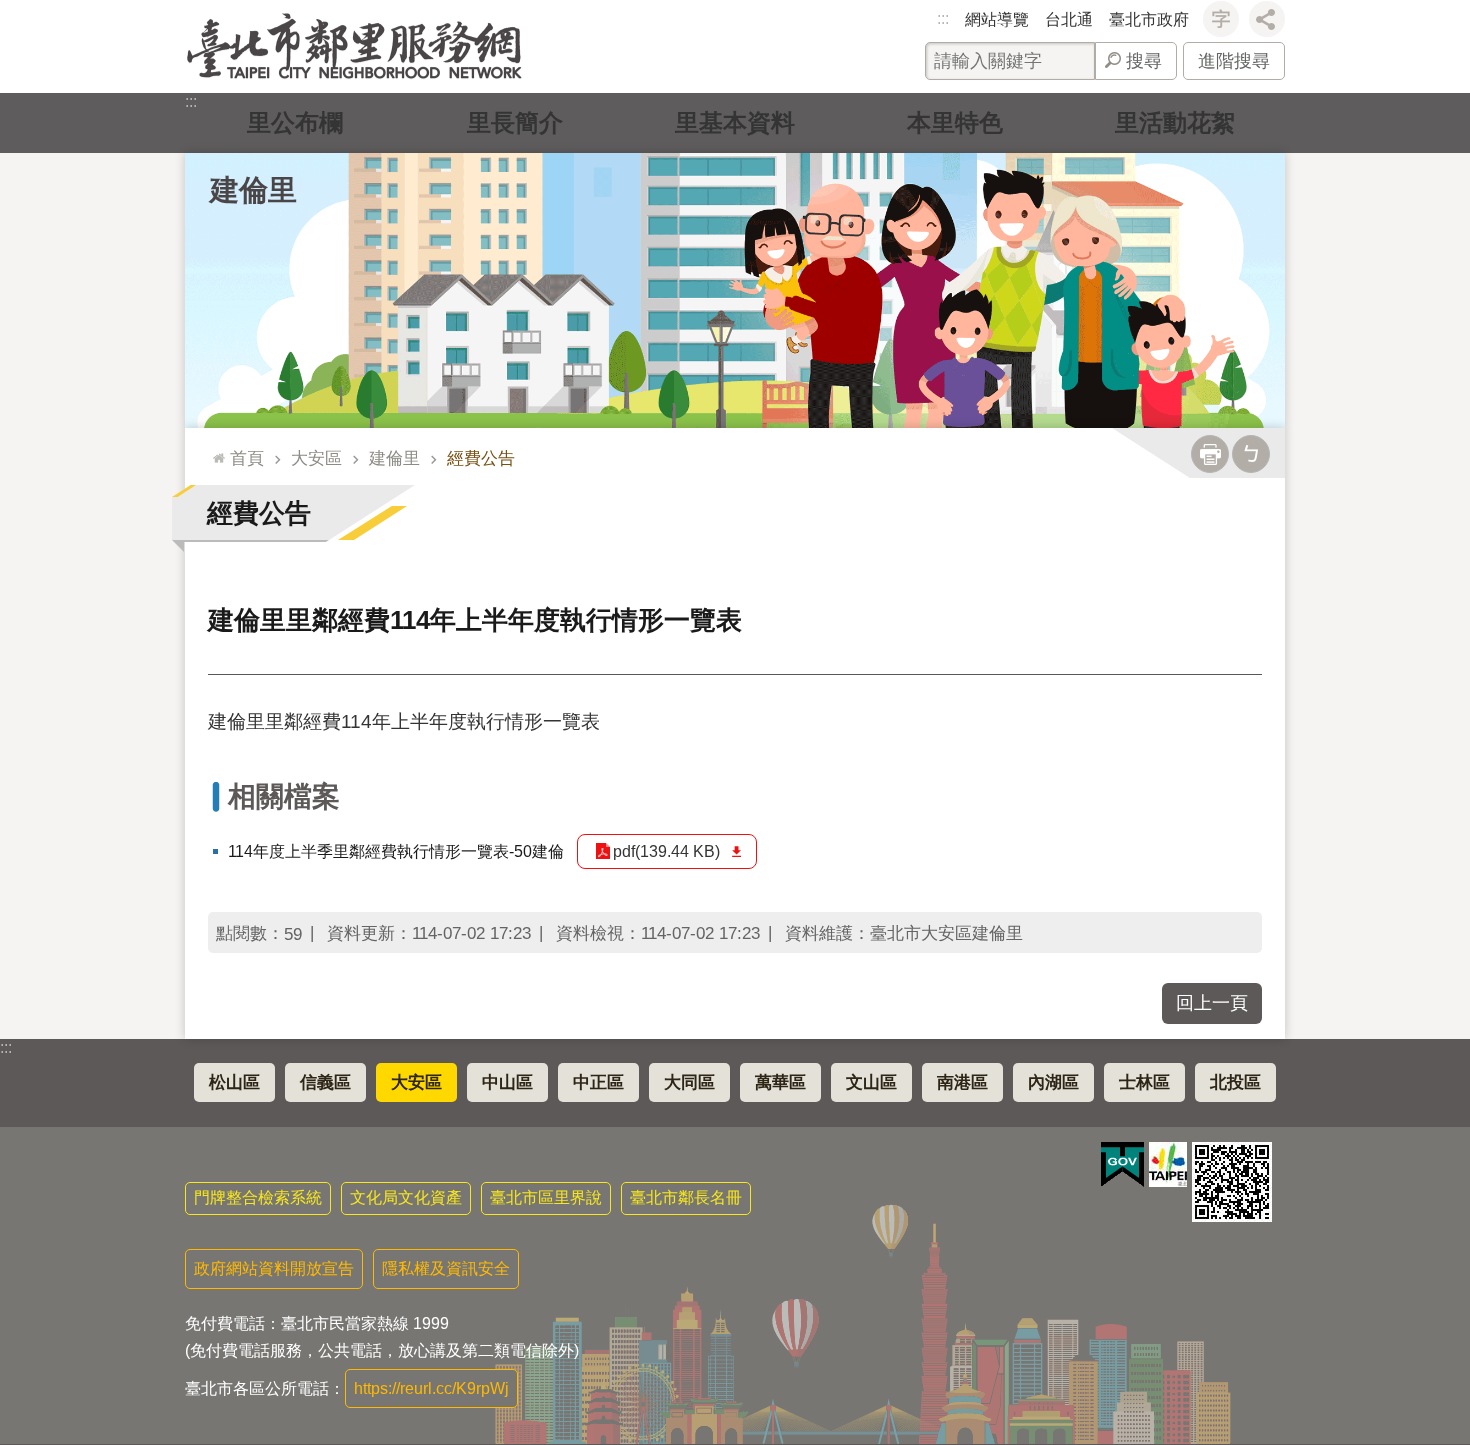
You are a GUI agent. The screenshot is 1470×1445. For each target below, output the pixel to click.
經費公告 (481, 458)
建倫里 (394, 458)
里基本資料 (735, 122)
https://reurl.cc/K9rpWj (431, 1388)
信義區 (325, 1082)
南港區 (962, 1082)
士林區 (1144, 1082)
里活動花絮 (1175, 122)
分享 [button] (1267, 19)
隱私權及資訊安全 (446, 1268)
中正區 (598, 1082)
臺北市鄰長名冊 (686, 1197)
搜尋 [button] (1144, 61)
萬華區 (780, 1082)
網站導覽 (997, 19)
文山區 (871, 1082)
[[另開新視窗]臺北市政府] (1168, 1164)
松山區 (234, 1082)
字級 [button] (1221, 19)
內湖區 (1053, 1082)
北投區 (1235, 1082)
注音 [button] (1251, 454)
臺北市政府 (1149, 19)
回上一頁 (1212, 1003)
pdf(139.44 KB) (666, 851)
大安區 (316, 458)
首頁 (247, 458)
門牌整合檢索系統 (258, 1197)
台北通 (1069, 19)
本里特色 (955, 122)
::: (943, 18)
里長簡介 (515, 122)
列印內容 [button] (1210, 454)
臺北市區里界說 (546, 1197)
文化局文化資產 (406, 1197)
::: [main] (214, 449)
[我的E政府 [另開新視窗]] (1122, 1165)
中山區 (507, 1082)
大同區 (689, 1082)
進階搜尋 (1234, 61)
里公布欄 (295, 122)
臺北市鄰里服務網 (354, 46)
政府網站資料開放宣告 (274, 1268)
